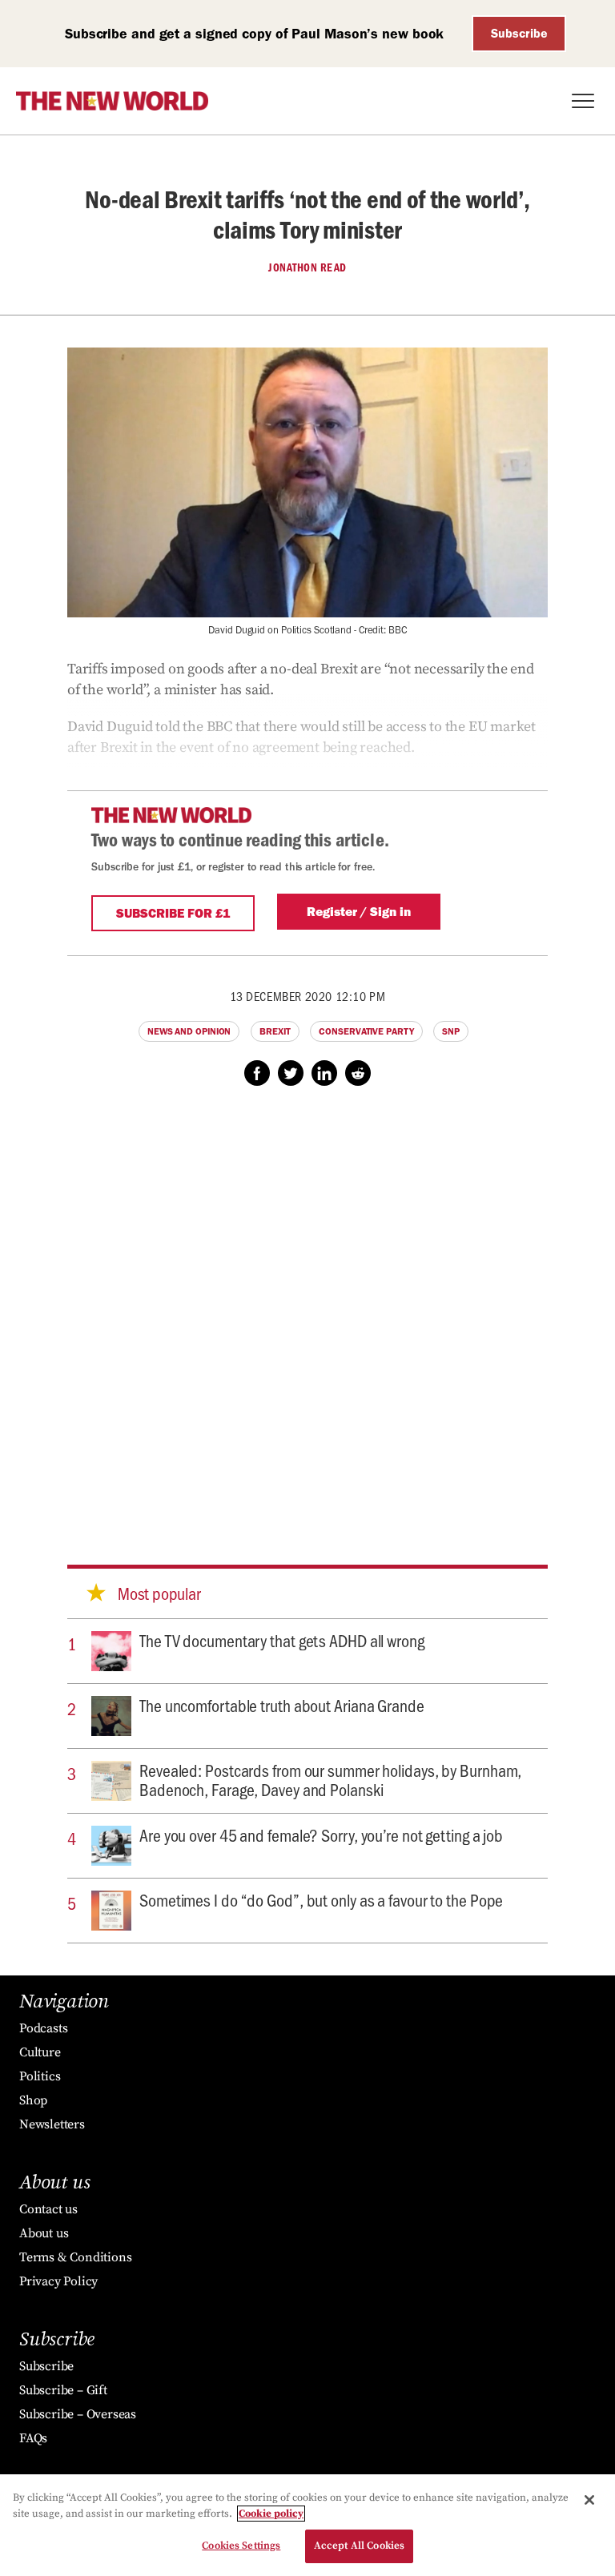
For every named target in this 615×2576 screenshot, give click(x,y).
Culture (40, 2052)
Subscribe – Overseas (78, 2414)
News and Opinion (189, 1031)
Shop (33, 2100)
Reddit (358, 1073)
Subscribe (519, 33)
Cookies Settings (241, 2546)
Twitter (291, 1073)
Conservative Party (366, 1031)
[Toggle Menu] (583, 101)
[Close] (589, 2500)
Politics (40, 2076)
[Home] (112, 101)
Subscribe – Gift (63, 2390)
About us (44, 2233)
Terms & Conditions (75, 2257)
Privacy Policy (58, 2281)
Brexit (275, 1031)
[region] (307, 2525)
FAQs (33, 2438)
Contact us (48, 2209)
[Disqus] (307, 1310)
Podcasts (43, 2028)
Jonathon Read (307, 267)
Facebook (257, 1073)
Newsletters (52, 2124)
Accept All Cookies (359, 2546)
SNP (451, 1031)
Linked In (324, 1073)
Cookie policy (271, 2514)
